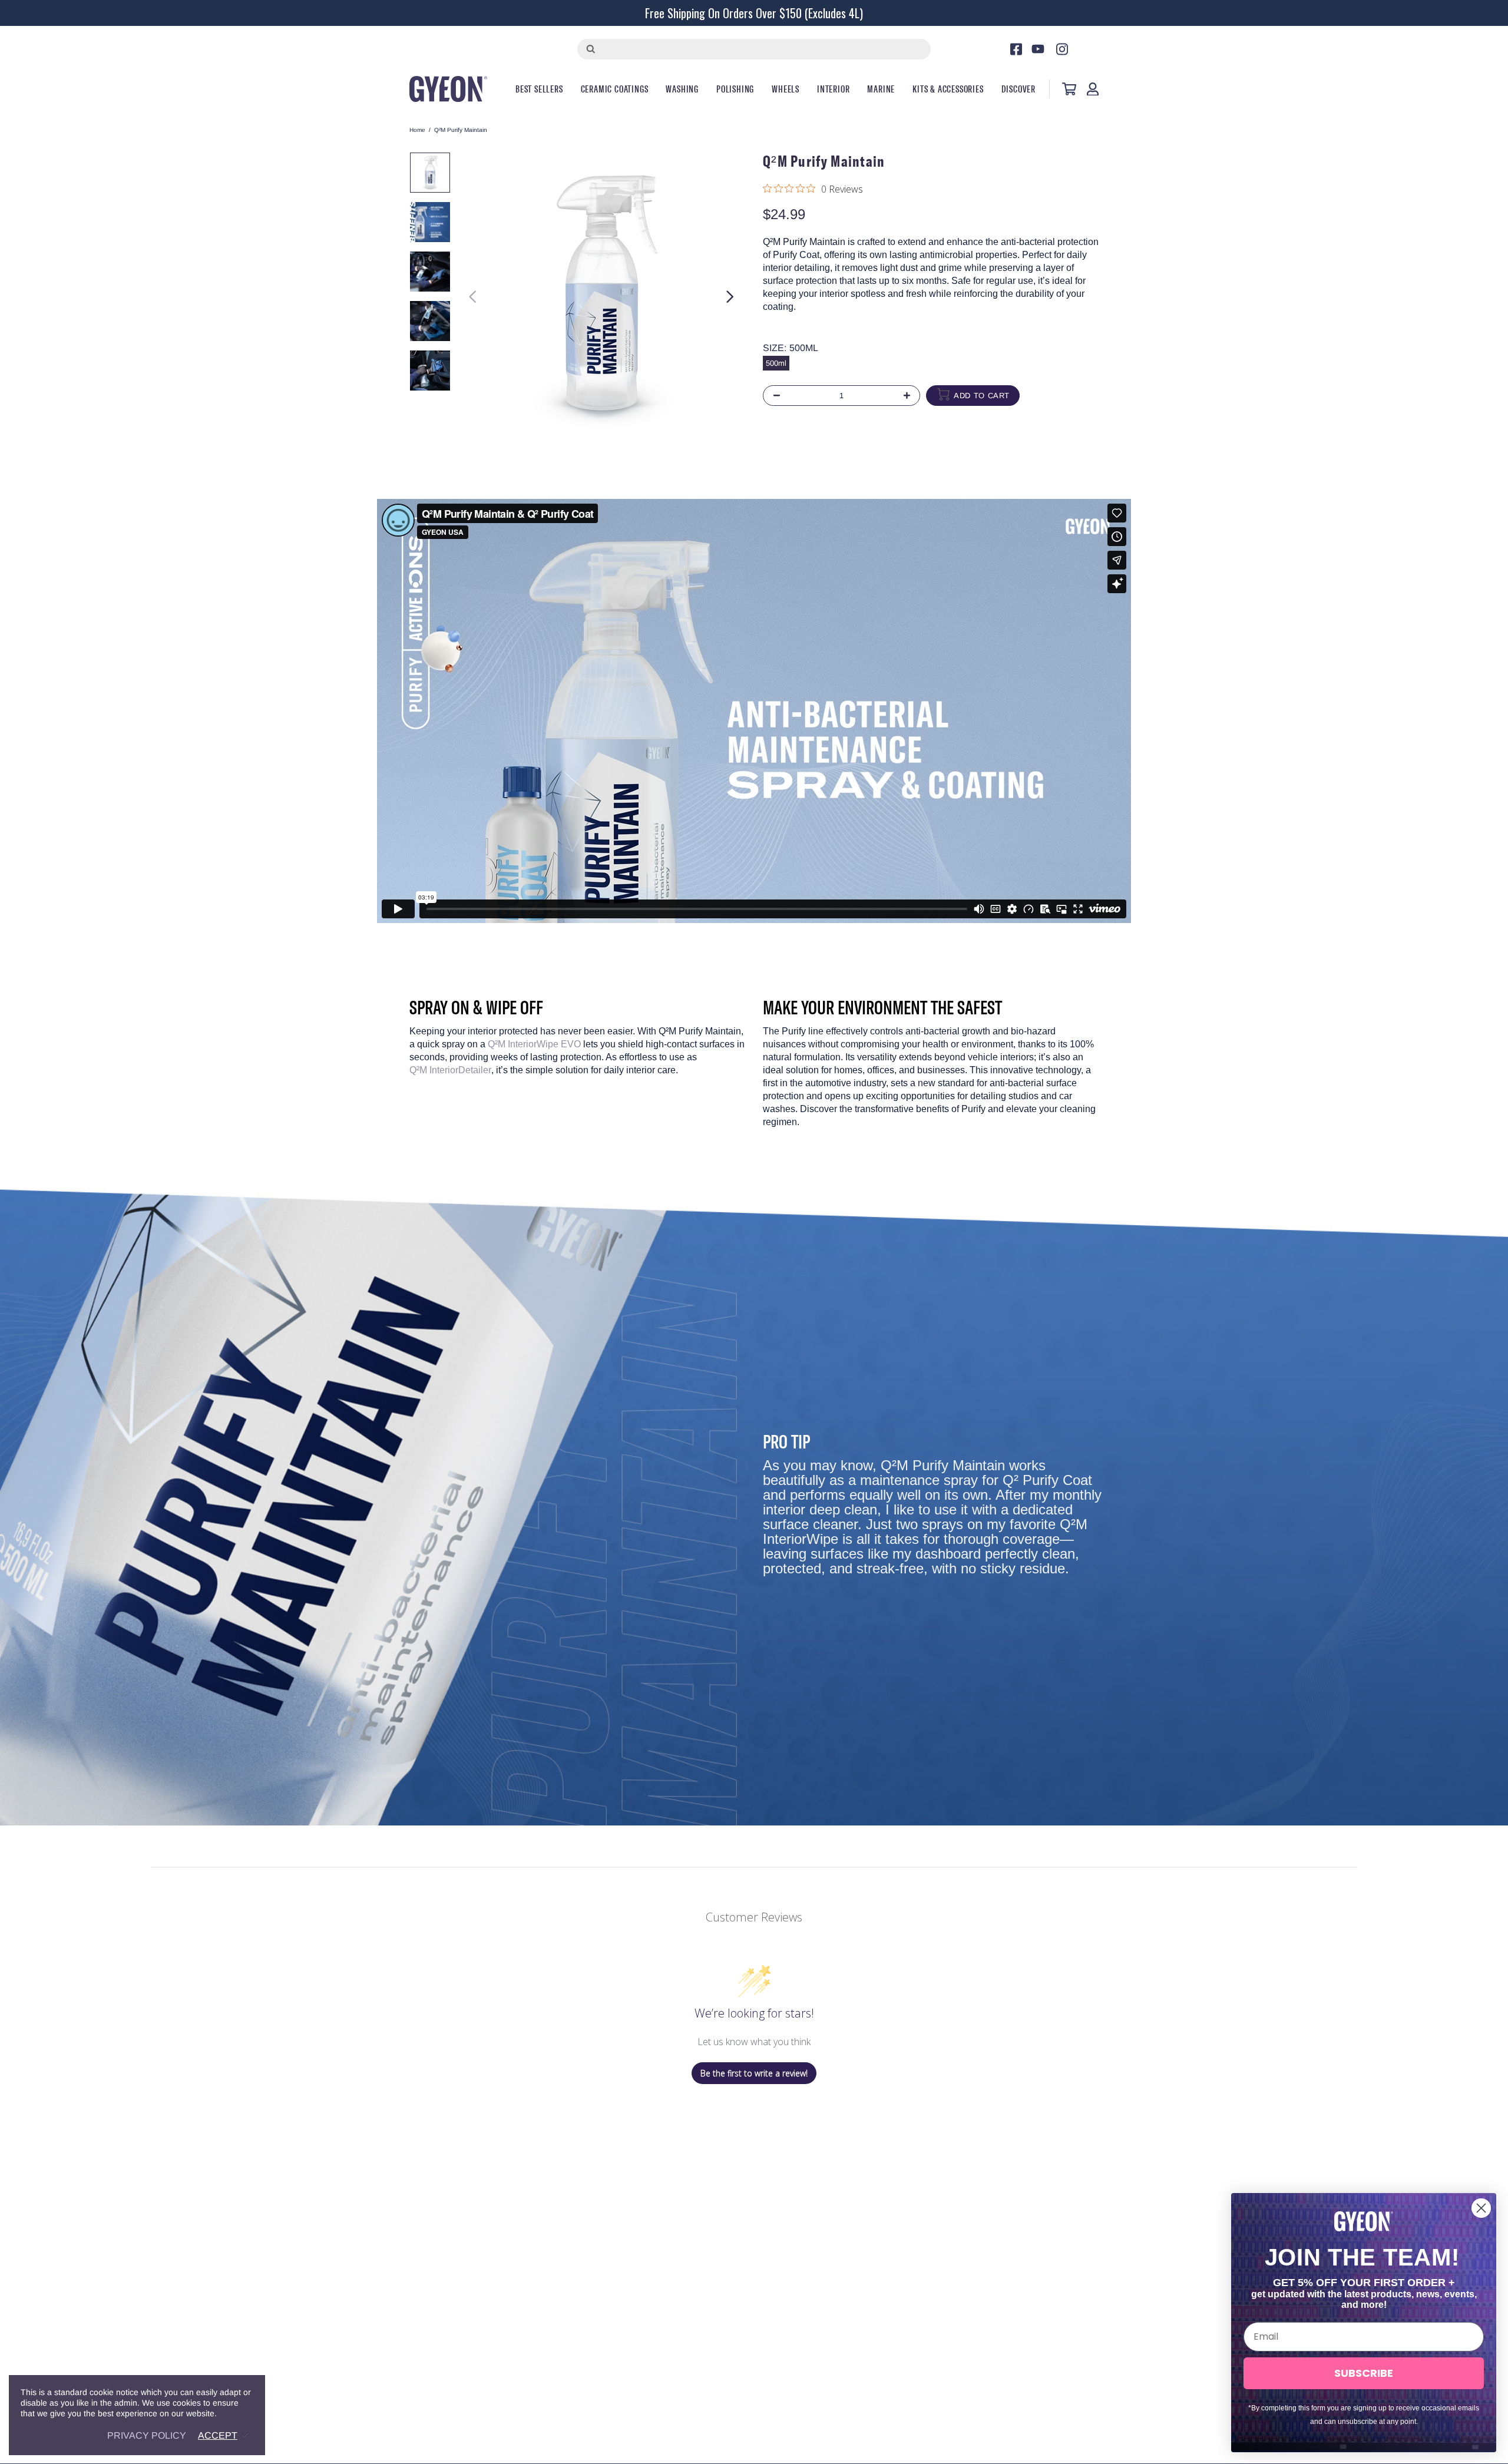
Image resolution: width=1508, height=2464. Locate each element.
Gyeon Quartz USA (448, 89)
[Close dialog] (1481, 2208)
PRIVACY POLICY (147, 2435)
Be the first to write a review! (754, 2073)
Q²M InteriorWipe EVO (534, 1044)
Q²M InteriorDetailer (450, 1070)
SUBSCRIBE (1364, 2373)
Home (417, 130)
